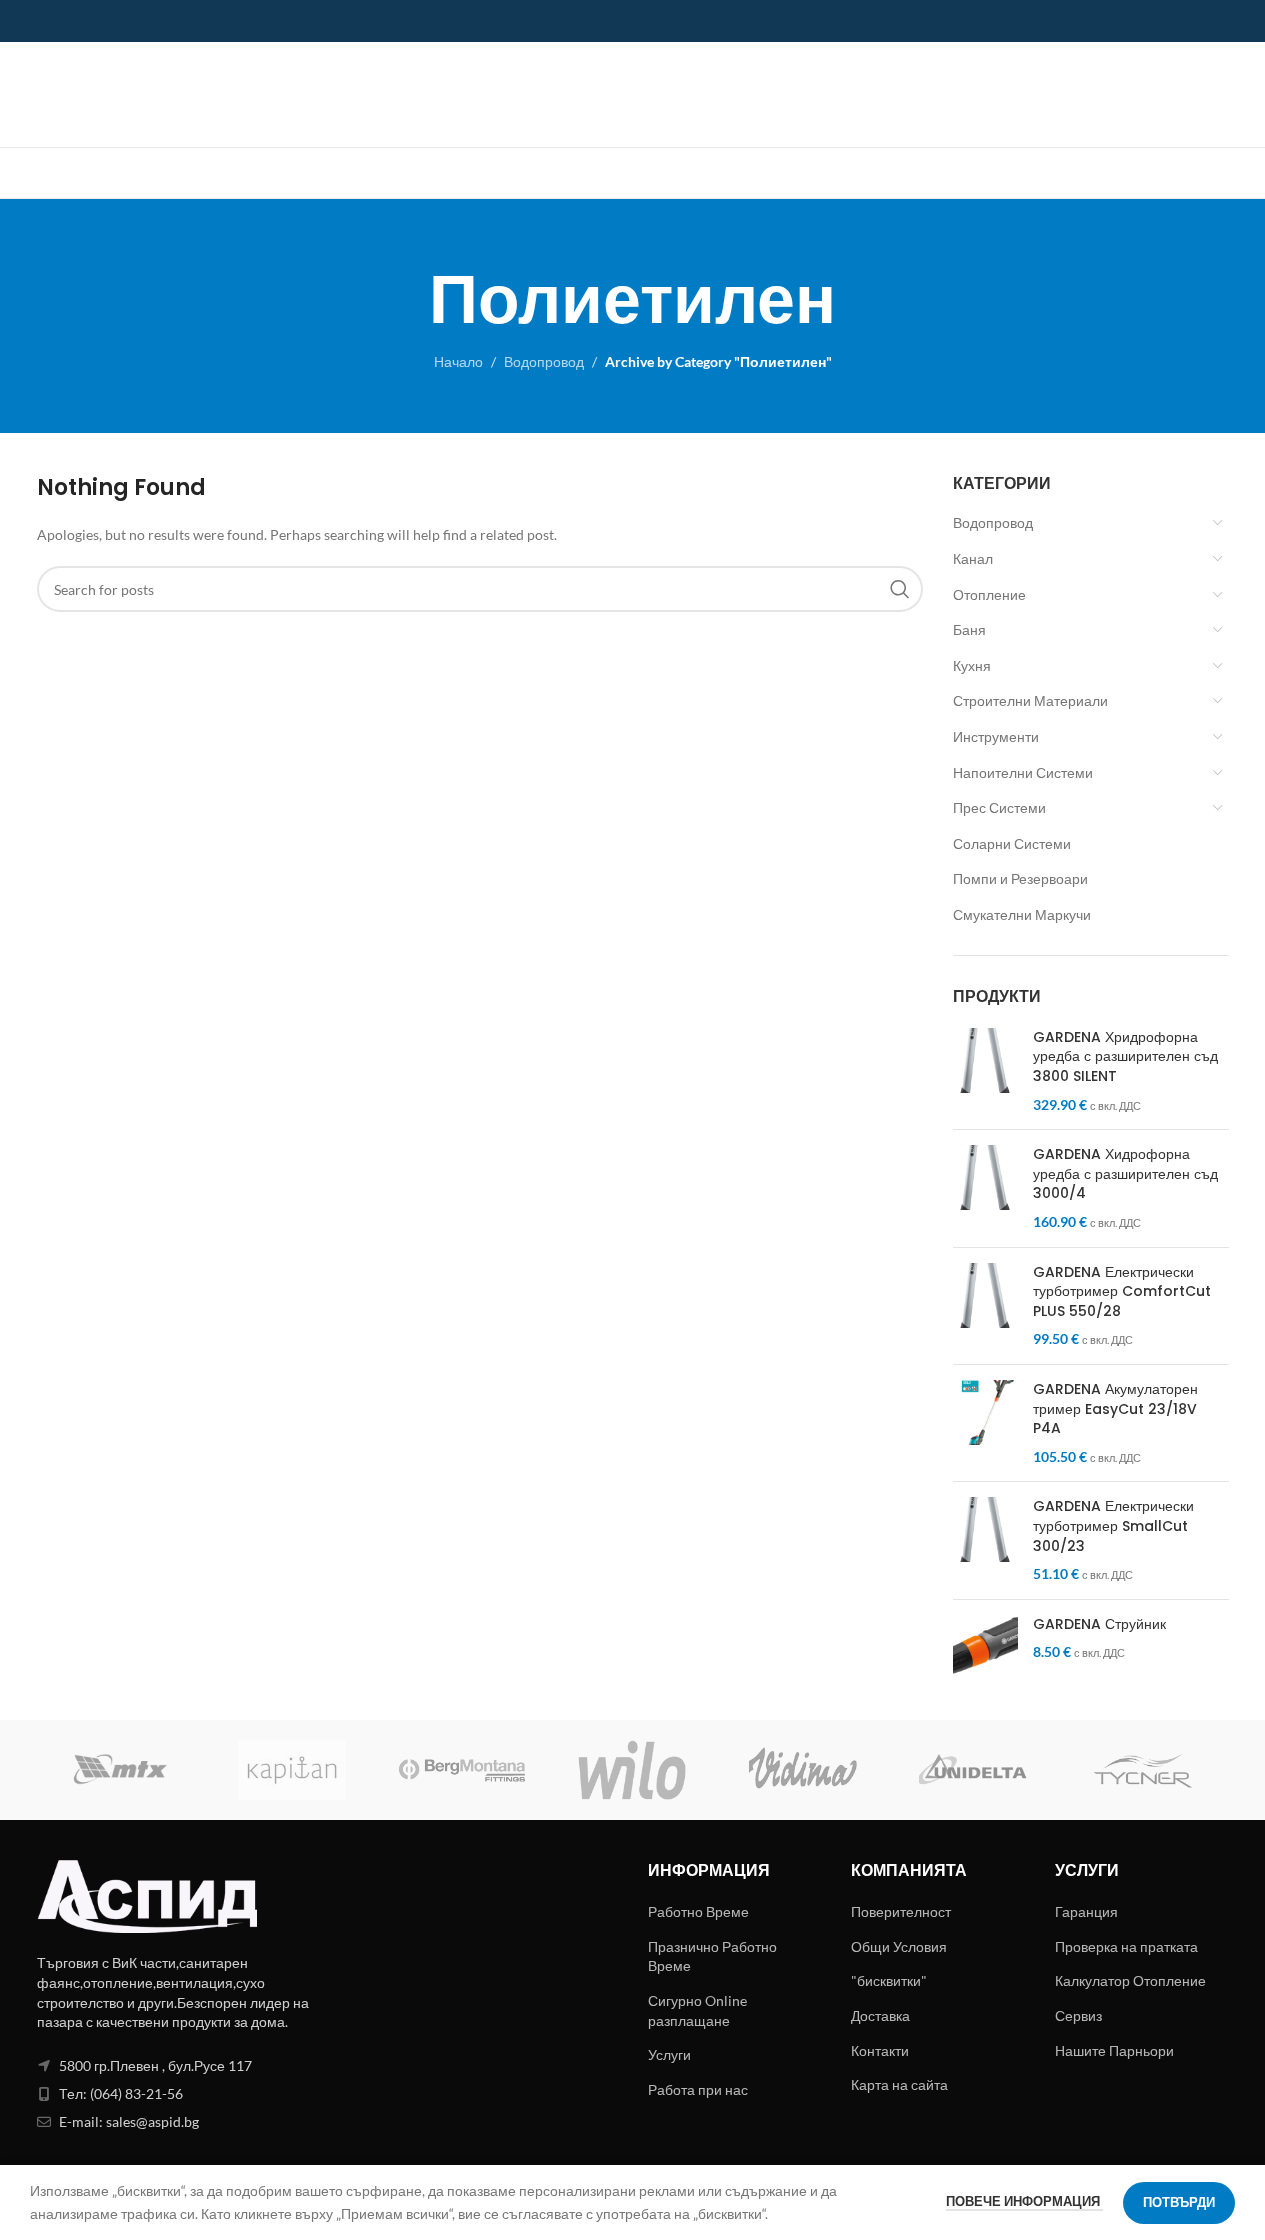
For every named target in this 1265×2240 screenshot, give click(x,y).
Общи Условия (899, 1946)
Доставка (880, 2015)
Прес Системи (999, 807)
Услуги (669, 2054)
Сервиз (1078, 2015)
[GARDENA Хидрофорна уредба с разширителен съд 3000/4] (985, 1188)
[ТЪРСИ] (900, 589)
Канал (973, 558)
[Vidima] (803, 1770)
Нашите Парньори (1114, 2050)
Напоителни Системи (1023, 772)
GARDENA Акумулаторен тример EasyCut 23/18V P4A (1115, 1409)
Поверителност (901, 1911)
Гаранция (1086, 1911)
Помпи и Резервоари (1020, 878)
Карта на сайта (899, 2084)
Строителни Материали (1030, 700)
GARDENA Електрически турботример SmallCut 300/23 (1113, 1526)
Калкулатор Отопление (1130, 1980)
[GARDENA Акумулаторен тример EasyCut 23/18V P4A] (985, 1423)
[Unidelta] (973, 1770)
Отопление (989, 594)
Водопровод (544, 361)
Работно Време (698, 1911)
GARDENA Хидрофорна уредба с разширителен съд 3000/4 (1125, 1174)
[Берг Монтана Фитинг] (462, 1770)
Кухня (972, 665)
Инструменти (996, 736)
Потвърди (1179, 2202)
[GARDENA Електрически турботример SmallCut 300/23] (985, 1540)
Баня (969, 629)
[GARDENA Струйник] (985, 1647)
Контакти (880, 2050)
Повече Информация (1024, 2201)
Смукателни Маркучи (1022, 914)
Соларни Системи (1012, 843)
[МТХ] (122, 1770)
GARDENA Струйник (1099, 1624)
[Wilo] (632, 1770)
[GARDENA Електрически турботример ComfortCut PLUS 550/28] (985, 1306)
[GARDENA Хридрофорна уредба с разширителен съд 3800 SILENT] (985, 1071)
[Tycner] (1143, 1770)
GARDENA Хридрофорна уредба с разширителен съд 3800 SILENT (1125, 1057)
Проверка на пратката (1126, 1946)
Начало (458, 361)
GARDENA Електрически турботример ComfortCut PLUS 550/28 (1122, 1292)
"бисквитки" (889, 1980)
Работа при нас (698, 2089)
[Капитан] (292, 1770)
